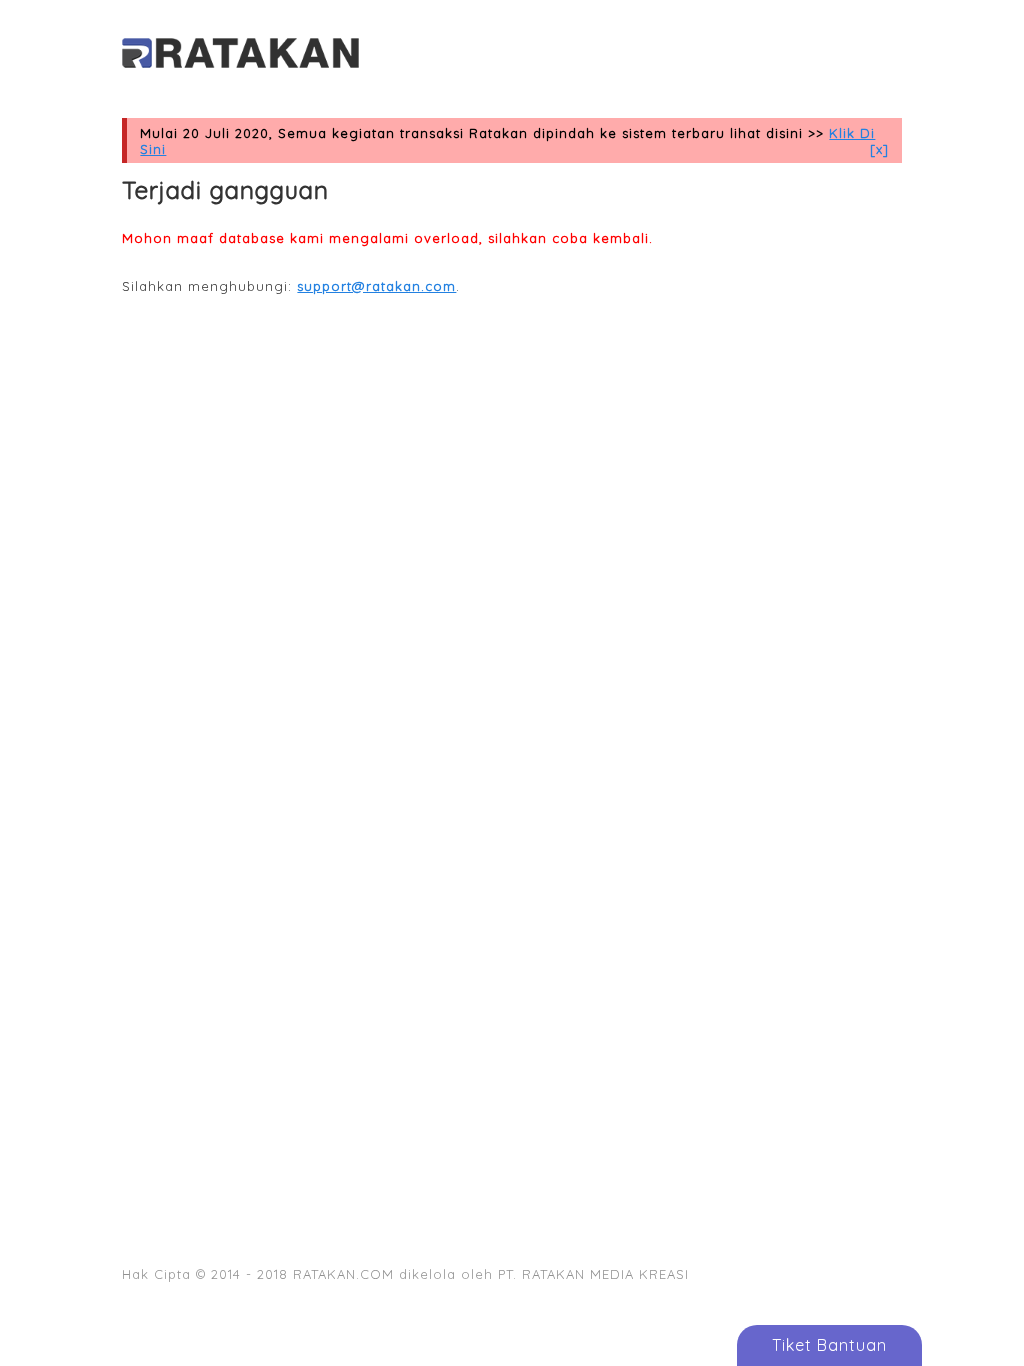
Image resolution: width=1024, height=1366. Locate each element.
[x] (879, 149)
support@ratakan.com (376, 286)
